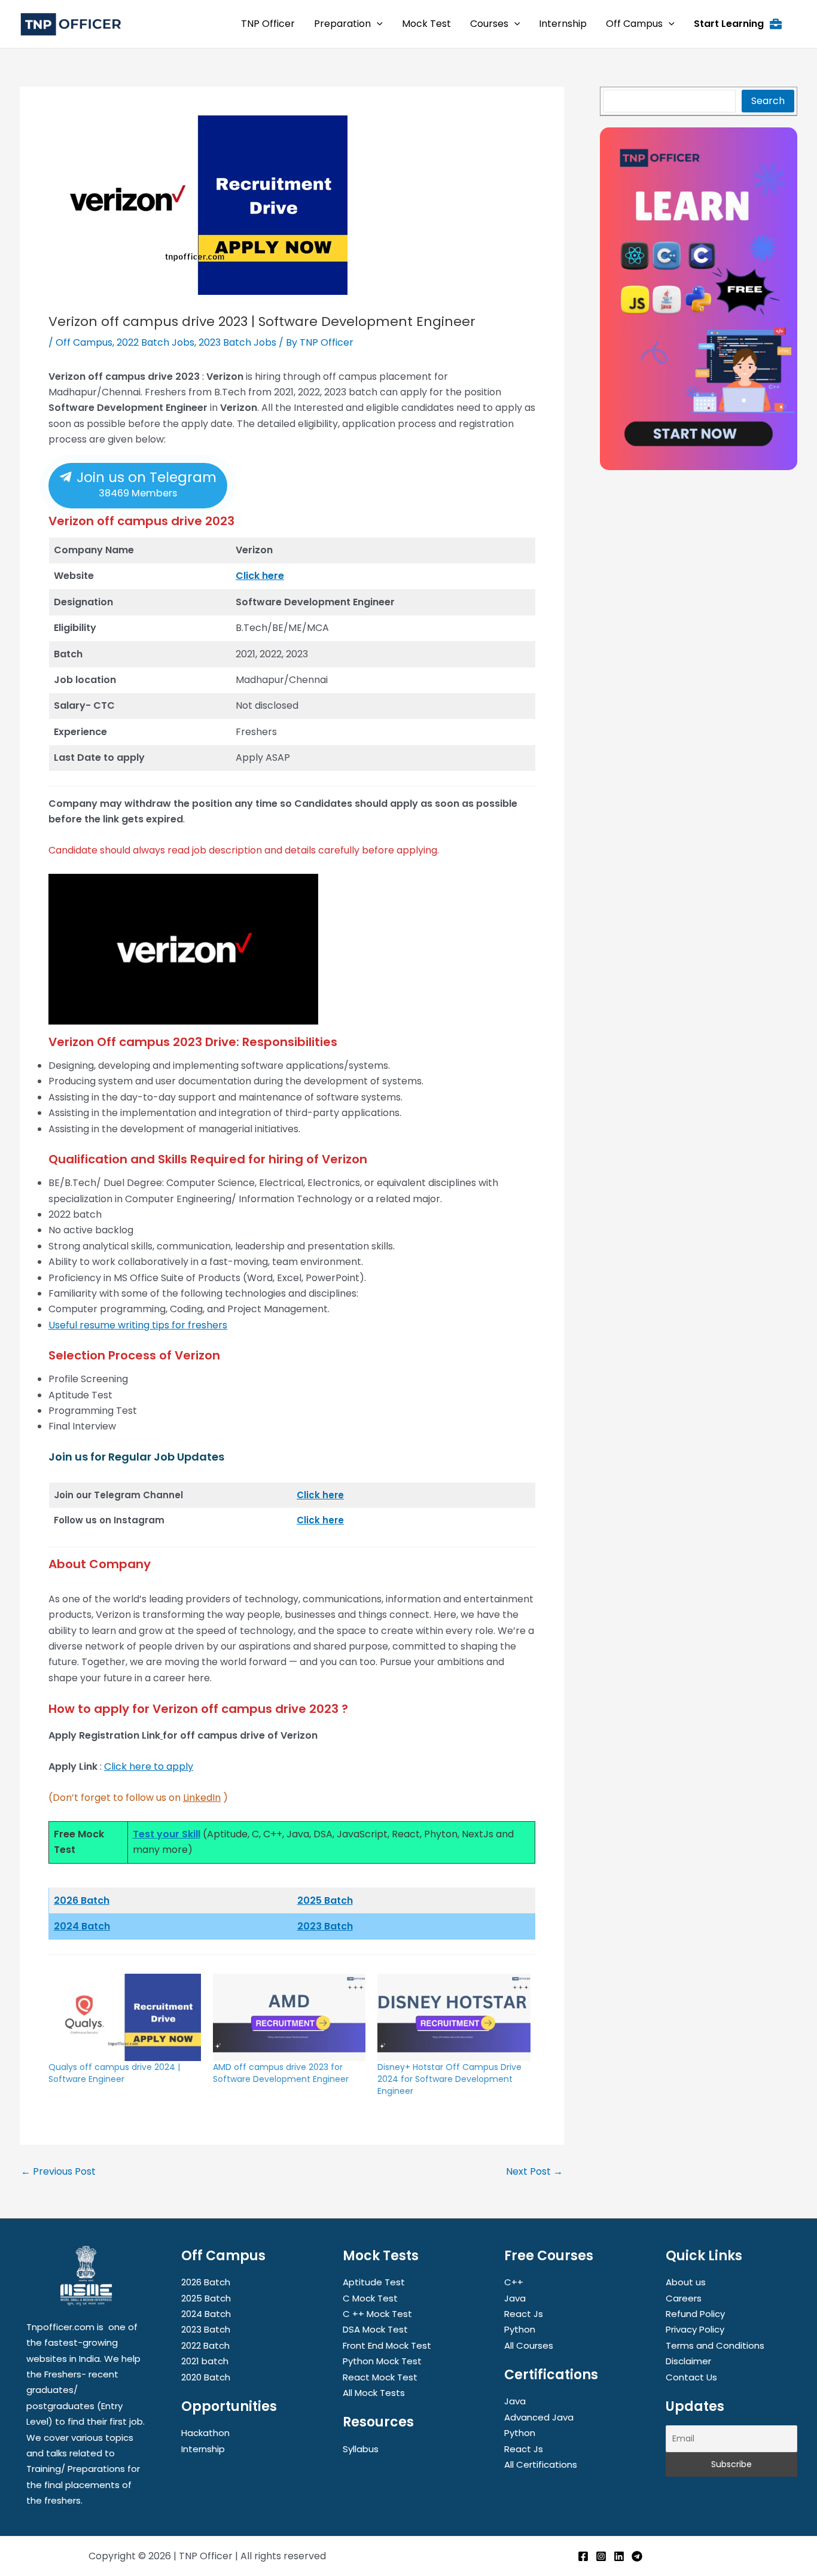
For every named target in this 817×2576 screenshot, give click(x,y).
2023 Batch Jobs (237, 342)
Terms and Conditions (715, 2345)
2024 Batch (82, 1926)
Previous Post (58, 2172)
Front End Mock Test (387, 2345)
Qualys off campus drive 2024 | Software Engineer (114, 2073)
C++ (514, 2282)
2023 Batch (325, 1926)
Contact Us (691, 2377)
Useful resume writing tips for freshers (138, 1325)
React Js (524, 2314)
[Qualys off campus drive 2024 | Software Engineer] (125, 2017)
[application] (377, 24)
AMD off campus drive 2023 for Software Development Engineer (281, 2073)
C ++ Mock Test (377, 2314)
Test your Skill (167, 1834)
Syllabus (361, 2449)
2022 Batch (205, 2345)
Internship (203, 2449)
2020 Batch (206, 2377)
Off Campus (84, 342)
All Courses (529, 2345)
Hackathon (205, 2433)
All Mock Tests (374, 2393)
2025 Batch (325, 1900)
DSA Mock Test (375, 2329)
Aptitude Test (374, 2282)
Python (520, 2329)
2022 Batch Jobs (156, 342)
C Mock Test (370, 2298)
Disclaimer (688, 2361)
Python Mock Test (382, 2361)
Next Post (534, 2172)
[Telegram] (637, 2556)
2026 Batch (206, 2282)
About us (686, 2282)
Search (768, 101)
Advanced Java (539, 2417)
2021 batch (205, 2361)
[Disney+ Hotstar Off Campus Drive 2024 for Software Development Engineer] (454, 2017)
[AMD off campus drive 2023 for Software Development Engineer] (289, 2017)
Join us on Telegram (145, 484)
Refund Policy (695, 2314)
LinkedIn (202, 1798)
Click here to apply (149, 1766)
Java (515, 2298)
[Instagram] (601, 2556)
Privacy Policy (695, 2329)
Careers (684, 2298)
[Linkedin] (619, 2556)
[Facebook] (583, 2556)
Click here (260, 576)
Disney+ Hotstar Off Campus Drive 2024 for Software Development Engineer (449, 2079)
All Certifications (541, 2464)
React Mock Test (380, 2377)
